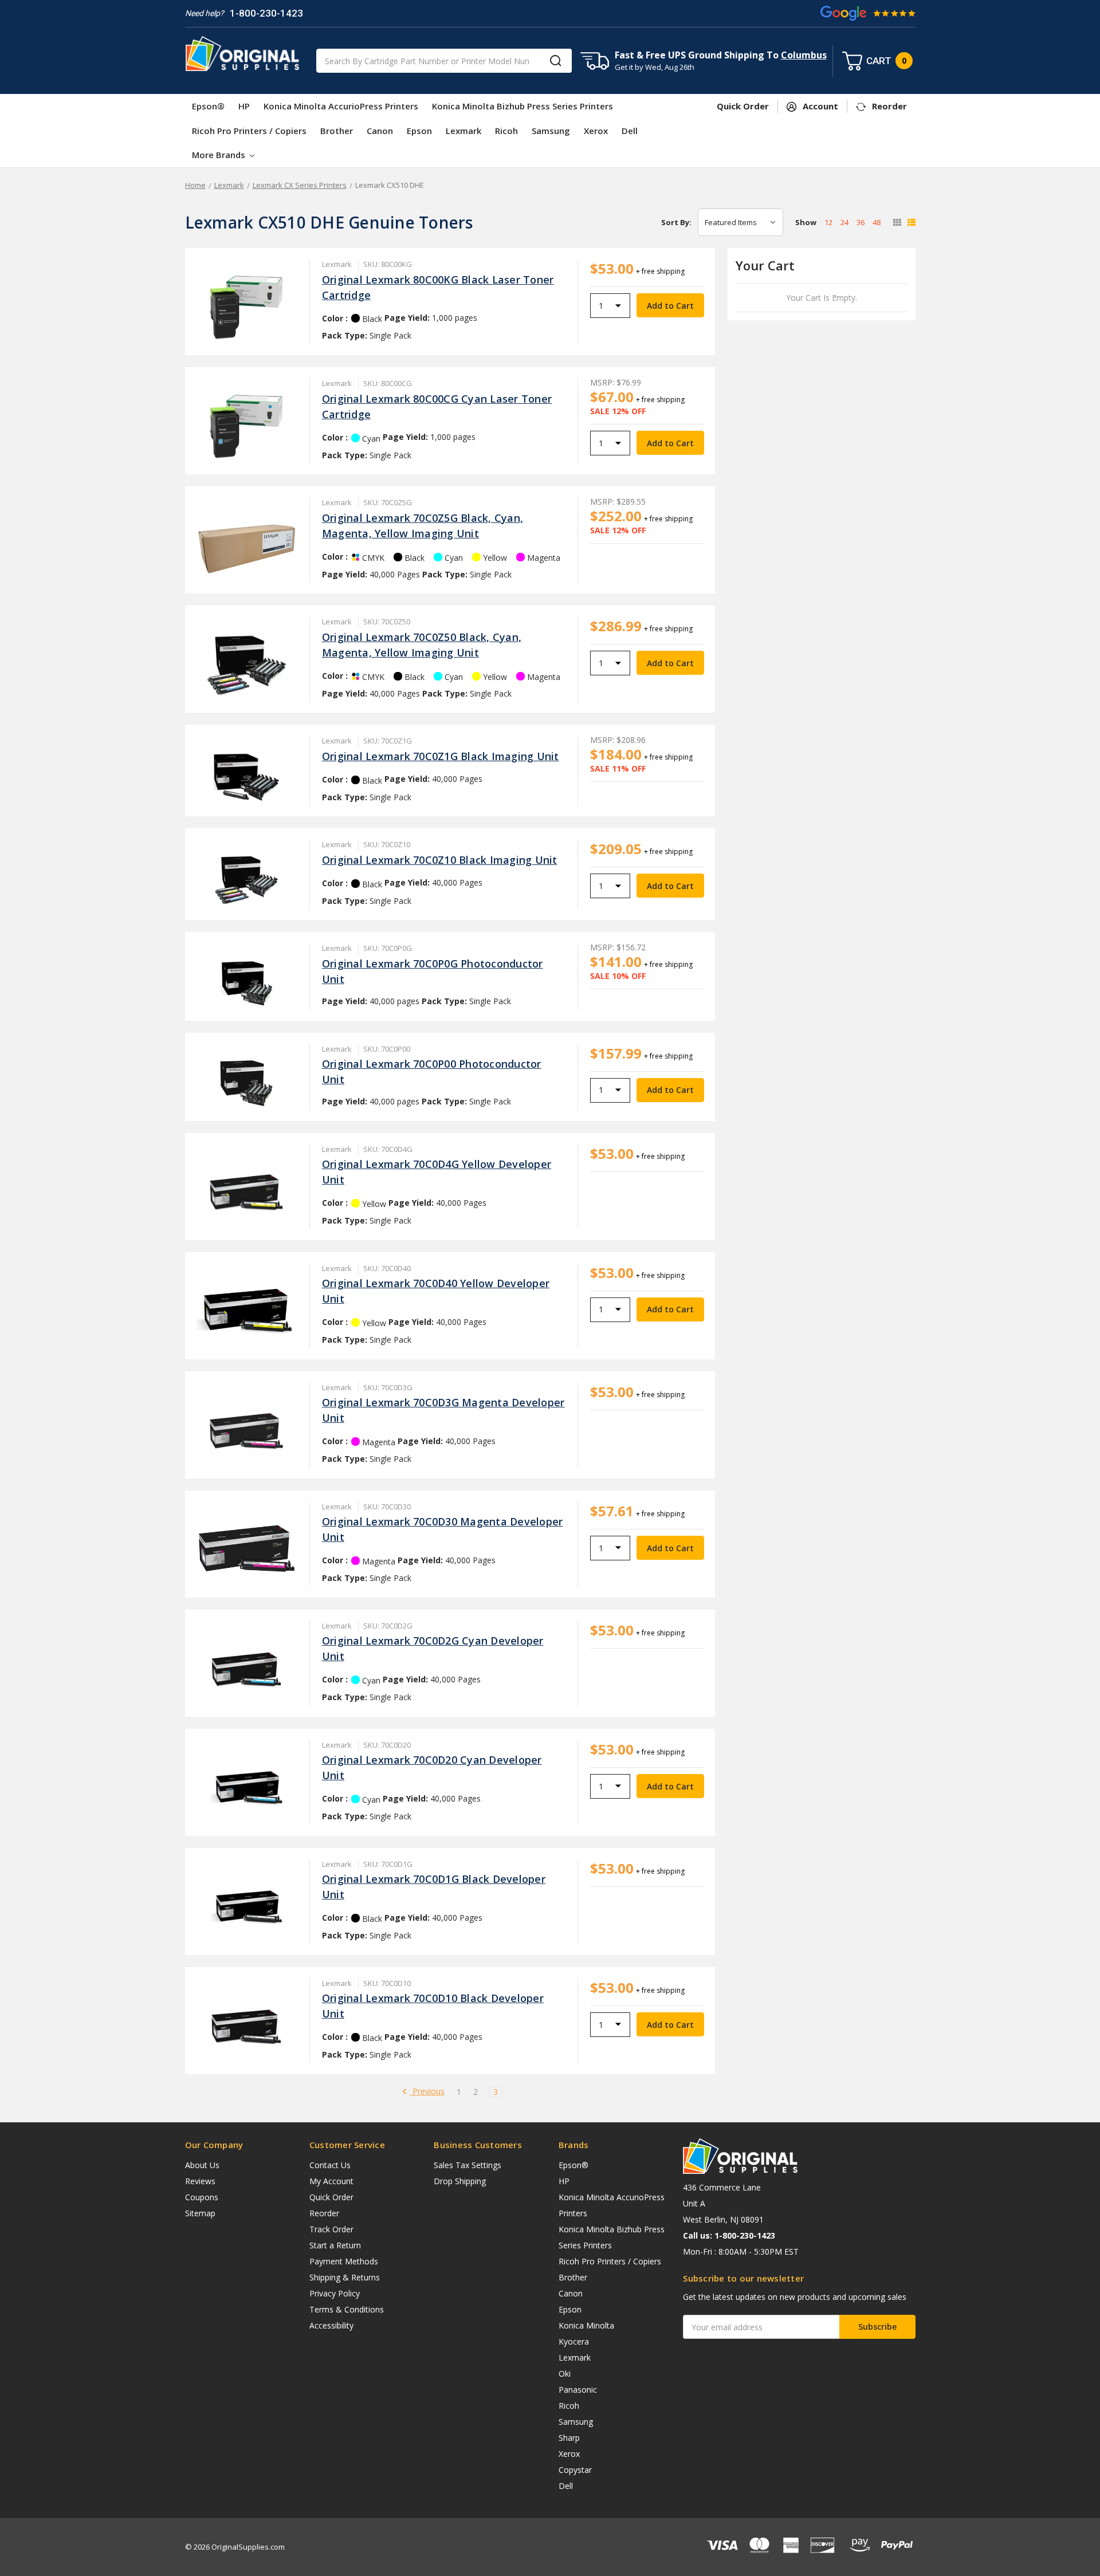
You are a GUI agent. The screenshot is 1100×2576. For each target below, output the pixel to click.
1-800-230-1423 (266, 13)
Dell (630, 131)
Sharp (569, 2438)
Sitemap (200, 2213)
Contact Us (330, 2165)
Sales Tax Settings (467, 2165)
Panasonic (578, 2390)
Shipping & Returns (345, 2277)
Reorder (324, 2213)
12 (828, 222)
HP (244, 106)
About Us (202, 2165)
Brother (337, 131)
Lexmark (463, 131)
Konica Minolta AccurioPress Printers (341, 106)
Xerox (596, 131)
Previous (427, 2092)
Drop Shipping (460, 2181)
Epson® (208, 106)
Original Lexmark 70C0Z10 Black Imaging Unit (440, 860)
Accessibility (331, 2325)
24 (844, 222)
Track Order (331, 2229)
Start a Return (335, 2245)
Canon (380, 131)
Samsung (551, 131)
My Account (331, 2181)
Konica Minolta (586, 2325)
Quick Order (331, 2197)
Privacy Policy (335, 2293)
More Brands (220, 155)
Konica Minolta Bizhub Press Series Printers (522, 106)
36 (861, 222)
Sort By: (676, 222)
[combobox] (444, 61)
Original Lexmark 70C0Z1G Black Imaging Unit (441, 756)
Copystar (575, 2470)
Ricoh (506, 131)
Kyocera (574, 2341)
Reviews (200, 2181)
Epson (419, 131)
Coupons (202, 2197)
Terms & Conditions (347, 2309)
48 (877, 222)
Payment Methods (344, 2261)
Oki (565, 2374)
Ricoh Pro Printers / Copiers (249, 131)
